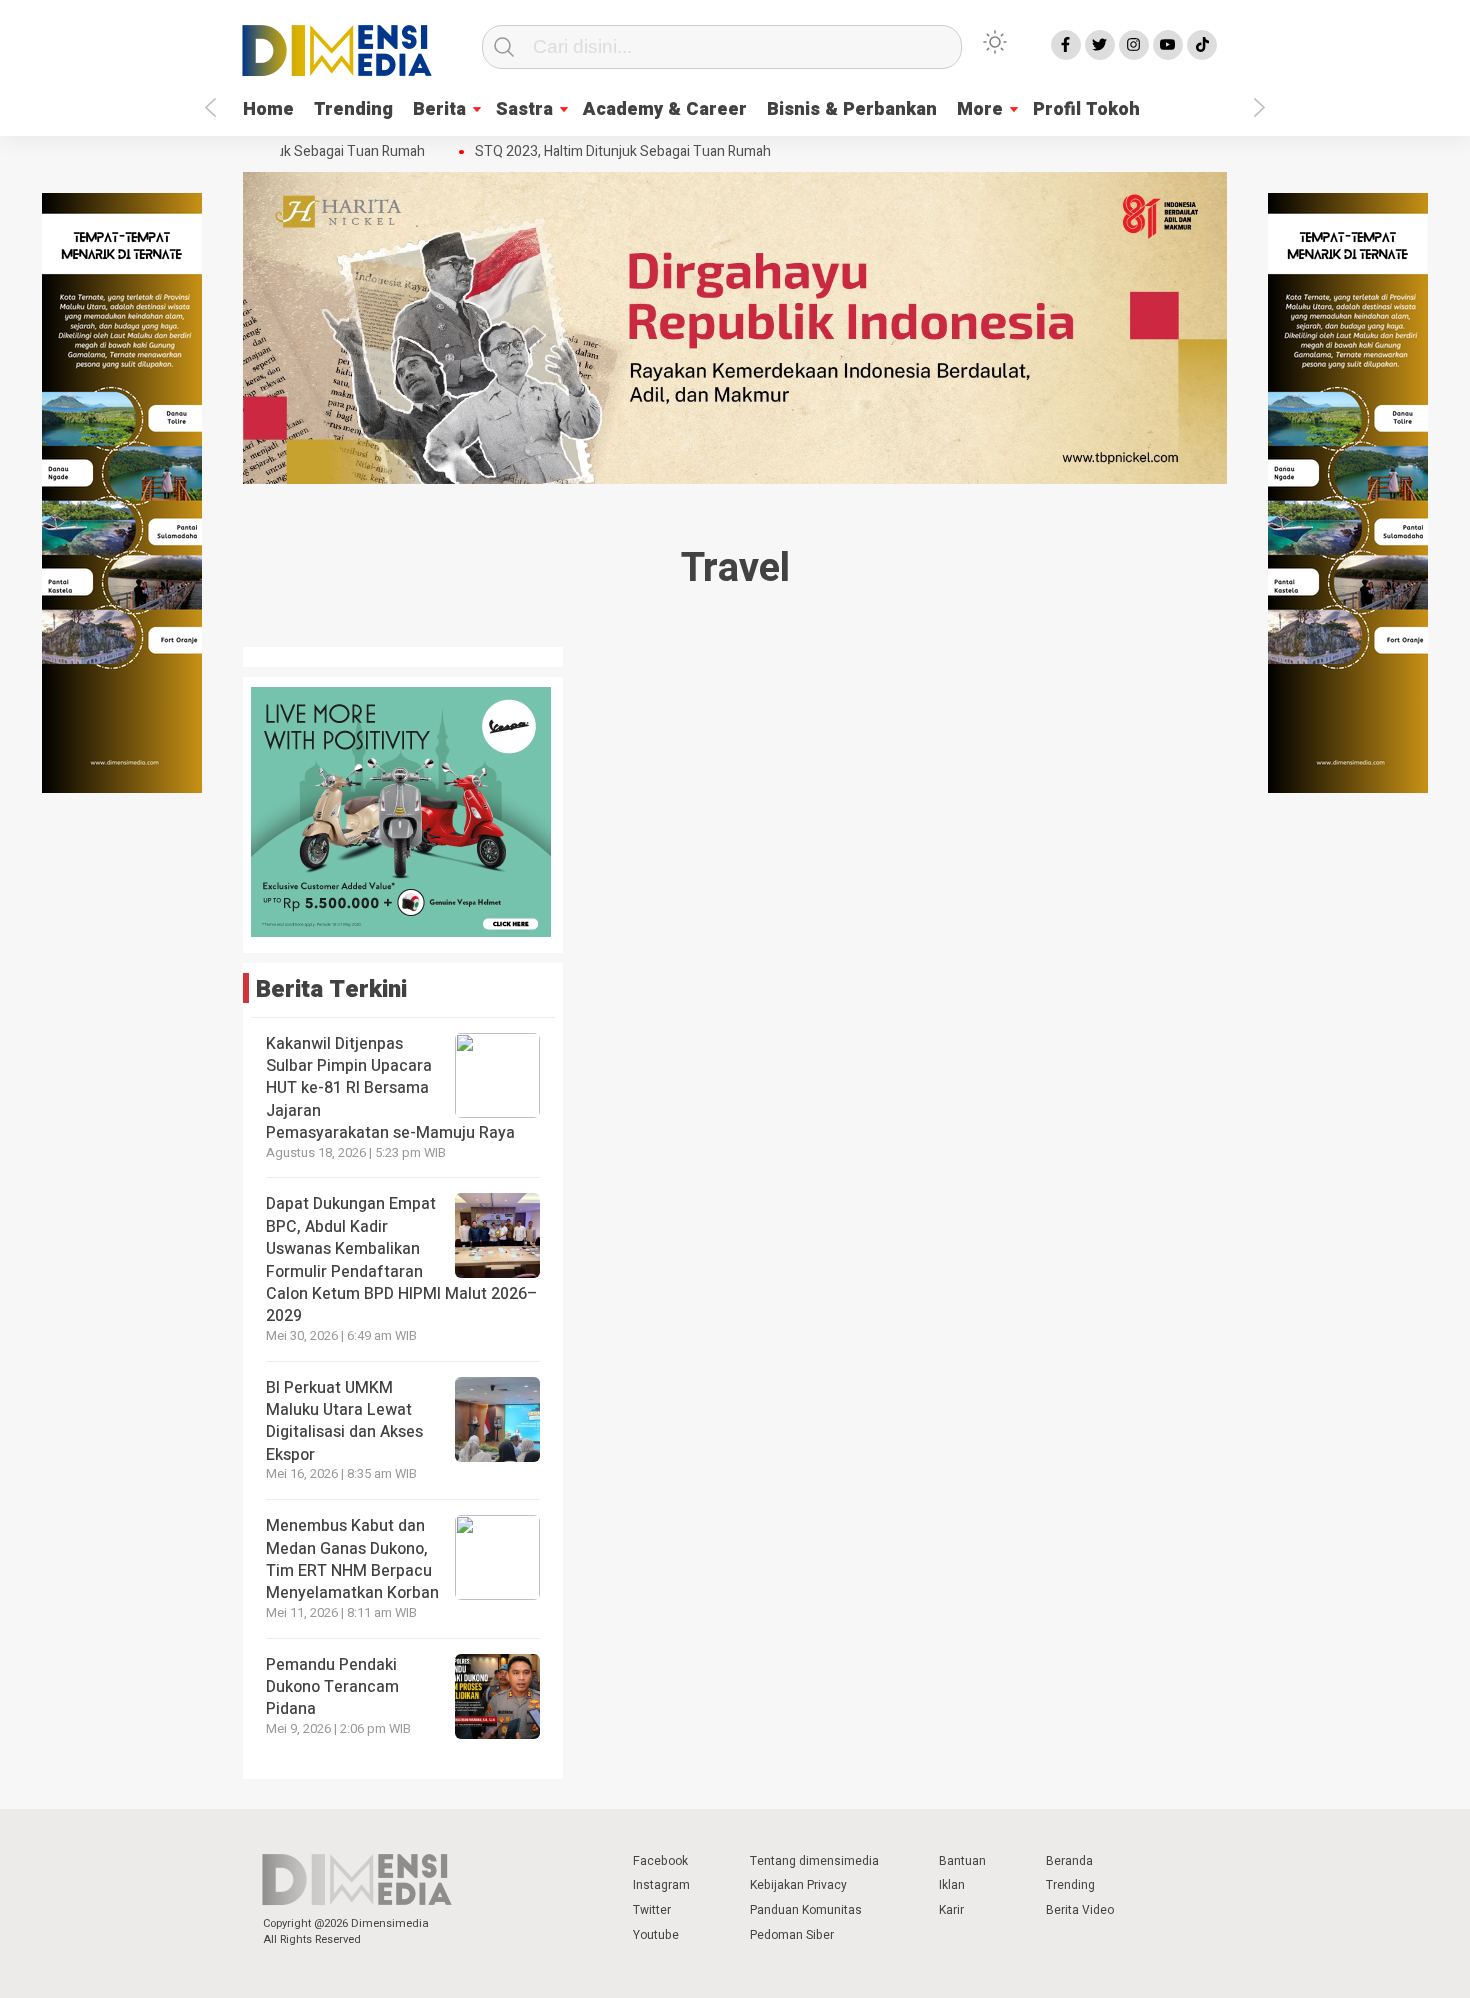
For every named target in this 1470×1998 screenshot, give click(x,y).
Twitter (652, 1910)
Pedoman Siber (792, 1935)
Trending (353, 109)
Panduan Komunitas (806, 1910)
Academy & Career (665, 109)
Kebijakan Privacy (798, 1885)
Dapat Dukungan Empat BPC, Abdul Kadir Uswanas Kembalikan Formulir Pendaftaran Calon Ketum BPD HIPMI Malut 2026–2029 (401, 1260)
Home (268, 109)
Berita (439, 109)
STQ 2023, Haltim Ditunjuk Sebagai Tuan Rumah (607, 152)
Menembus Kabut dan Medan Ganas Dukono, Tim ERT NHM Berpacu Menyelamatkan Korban (352, 1559)
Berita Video (1080, 1910)
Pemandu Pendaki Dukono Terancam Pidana (332, 1687)
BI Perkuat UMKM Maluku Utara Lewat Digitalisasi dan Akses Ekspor (344, 1421)
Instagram (661, 1885)
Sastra (524, 109)
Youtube (656, 1935)
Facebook (660, 1861)
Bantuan (962, 1861)
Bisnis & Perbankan (852, 109)
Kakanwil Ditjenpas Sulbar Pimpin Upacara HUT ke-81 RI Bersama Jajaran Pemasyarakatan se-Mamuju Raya (390, 1089)
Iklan (952, 1885)
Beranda (1069, 1861)
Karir (951, 1910)
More (980, 109)
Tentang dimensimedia (814, 1861)
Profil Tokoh (1086, 109)
